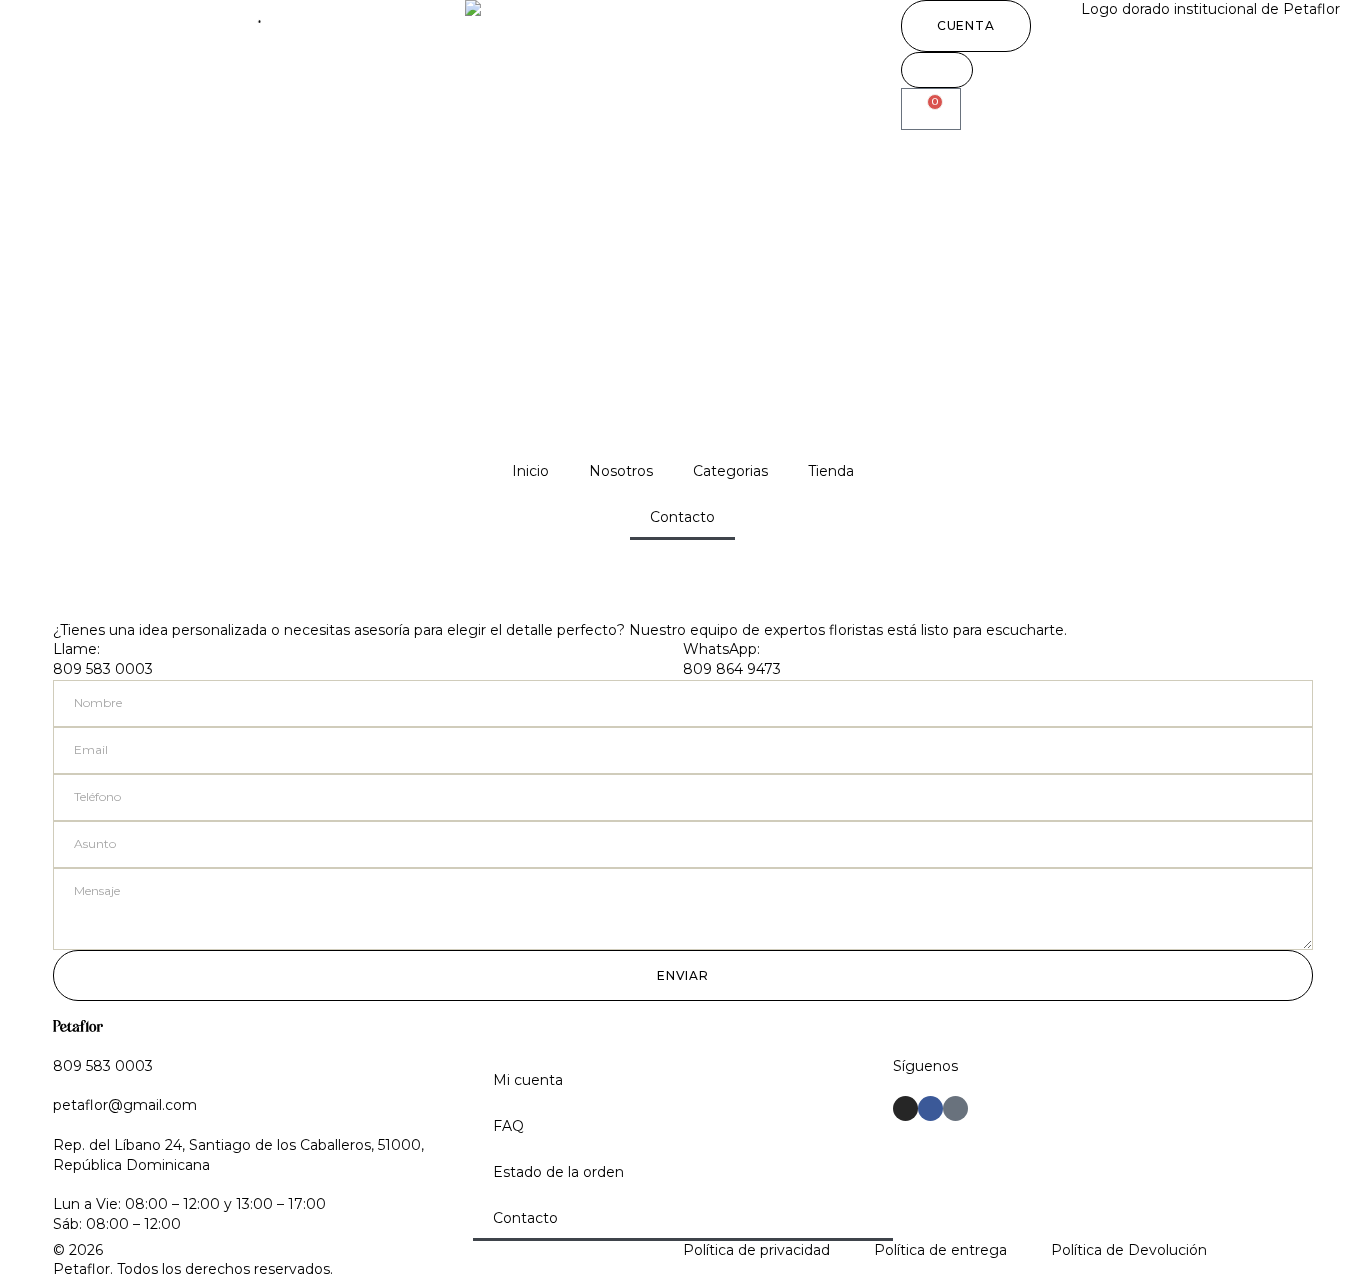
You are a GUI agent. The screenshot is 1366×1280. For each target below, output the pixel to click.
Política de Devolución (1129, 1250)
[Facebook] (930, 1108)
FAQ (508, 1126)
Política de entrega (940, 1250)
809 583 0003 (103, 669)
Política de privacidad (756, 1250)
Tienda (831, 471)
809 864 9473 (732, 669)
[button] (966, 26)
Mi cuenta (528, 1080)
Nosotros (621, 471)
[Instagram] (905, 1108)
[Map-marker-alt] (955, 1108)
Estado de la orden (558, 1172)
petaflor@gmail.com (125, 1105)
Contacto (682, 517)
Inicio (530, 471)
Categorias (730, 471)
